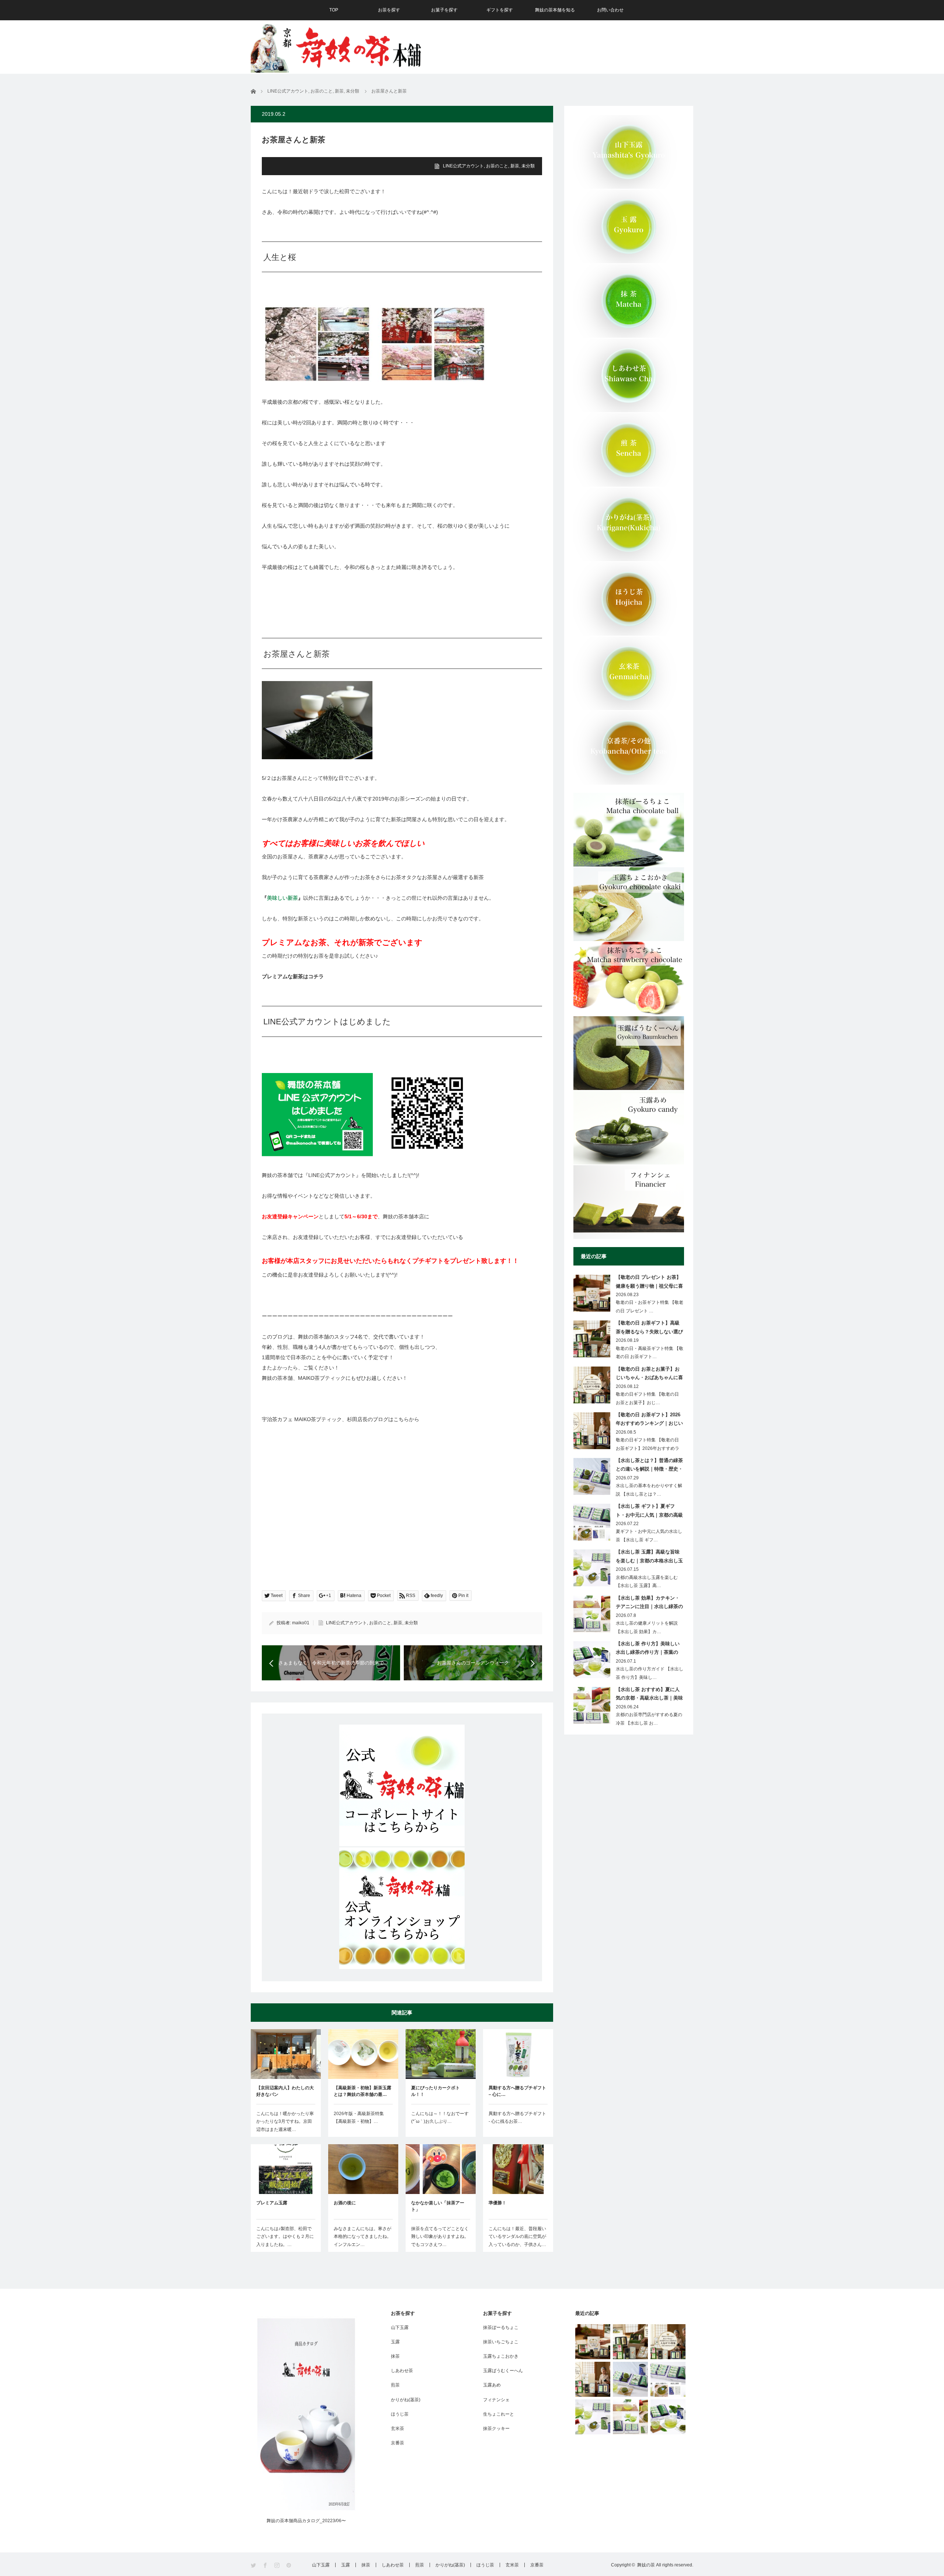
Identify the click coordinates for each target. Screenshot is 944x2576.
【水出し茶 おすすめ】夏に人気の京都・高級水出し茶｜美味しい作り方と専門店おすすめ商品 (649, 1695)
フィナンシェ (496, 2400)
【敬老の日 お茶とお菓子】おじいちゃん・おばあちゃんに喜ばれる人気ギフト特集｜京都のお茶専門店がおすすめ (649, 1375)
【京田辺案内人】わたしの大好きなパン (285, 2091)
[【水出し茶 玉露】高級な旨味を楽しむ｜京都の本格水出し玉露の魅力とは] (593, 2417)
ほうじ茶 (400, 2414)
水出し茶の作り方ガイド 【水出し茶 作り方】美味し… (650, 1673)
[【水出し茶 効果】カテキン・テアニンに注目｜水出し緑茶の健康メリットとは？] (630, 2417)
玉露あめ (492, 2385)
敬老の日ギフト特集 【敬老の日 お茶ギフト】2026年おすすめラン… (648, 1448)
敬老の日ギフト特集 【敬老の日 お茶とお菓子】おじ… (647, 1398)
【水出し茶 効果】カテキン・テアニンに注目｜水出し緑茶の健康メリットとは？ (649, 1604)
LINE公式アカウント (463, 166)
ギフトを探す (500, 10)
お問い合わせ (610, 10)
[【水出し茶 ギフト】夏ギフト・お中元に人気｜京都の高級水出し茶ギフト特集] (668, 2379)
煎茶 (395, 2385)
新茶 (515, 166)
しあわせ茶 (402, 2371)
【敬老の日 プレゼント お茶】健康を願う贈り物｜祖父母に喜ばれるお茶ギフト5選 (649, 1283)
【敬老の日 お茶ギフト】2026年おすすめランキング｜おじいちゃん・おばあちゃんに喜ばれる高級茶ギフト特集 (649, 1420)
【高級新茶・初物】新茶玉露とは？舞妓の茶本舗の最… (362, 2091)
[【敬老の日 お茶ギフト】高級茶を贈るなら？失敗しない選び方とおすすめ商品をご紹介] (630, 2342)
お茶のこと (497, 166)
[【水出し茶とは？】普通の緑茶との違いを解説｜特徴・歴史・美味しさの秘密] (630, 2379)
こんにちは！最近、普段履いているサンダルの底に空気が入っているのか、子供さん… (517, 2237)
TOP (334, 10)
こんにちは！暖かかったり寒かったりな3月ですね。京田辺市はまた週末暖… (285, 2122)
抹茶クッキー (496, 2429)
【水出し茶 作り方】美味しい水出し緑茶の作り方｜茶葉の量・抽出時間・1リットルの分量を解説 (648, 1649)
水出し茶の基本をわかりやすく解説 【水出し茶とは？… (649, 1490)
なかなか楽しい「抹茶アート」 (438, 2206)
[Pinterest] (289, 2565)
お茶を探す (389, 10)
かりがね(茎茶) (406, 2400)
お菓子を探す (444, 10)
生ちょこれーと (499, 2414)
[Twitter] (254, 2565)
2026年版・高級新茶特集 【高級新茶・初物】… (359, 2118)
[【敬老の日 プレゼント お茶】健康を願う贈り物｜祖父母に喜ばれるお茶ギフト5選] (593, 2342)
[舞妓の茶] (336, 46)
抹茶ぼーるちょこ (501, 2327)
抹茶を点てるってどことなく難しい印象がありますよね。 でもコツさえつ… (441, 2237)
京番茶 (398, 2443)
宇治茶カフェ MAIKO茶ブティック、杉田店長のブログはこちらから (341, 1419)
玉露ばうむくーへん (503, 2371)
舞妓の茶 (646, 2565)
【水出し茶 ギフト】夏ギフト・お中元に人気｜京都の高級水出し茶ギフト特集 (649, 1512)
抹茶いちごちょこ (501, 2342)
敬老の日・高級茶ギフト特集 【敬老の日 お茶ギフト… (650, 1353)
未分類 (528, 166)
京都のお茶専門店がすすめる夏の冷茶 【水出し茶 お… (649, 1719)
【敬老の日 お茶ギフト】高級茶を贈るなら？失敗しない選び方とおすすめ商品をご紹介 (649, 1329)
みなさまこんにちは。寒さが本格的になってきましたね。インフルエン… (362, 2237)
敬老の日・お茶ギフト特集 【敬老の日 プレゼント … (650, 1307)
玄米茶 (398, 2429)
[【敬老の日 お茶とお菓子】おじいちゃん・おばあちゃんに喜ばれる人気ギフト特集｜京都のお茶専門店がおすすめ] (668, 2342)
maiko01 (301, 1623)
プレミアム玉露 (272, 2203)
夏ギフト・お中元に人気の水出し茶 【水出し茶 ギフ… (649, 1536)
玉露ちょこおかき (501, 2356)
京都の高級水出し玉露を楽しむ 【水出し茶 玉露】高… (647, 1582)
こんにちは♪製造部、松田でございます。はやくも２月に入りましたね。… (285, 2237)
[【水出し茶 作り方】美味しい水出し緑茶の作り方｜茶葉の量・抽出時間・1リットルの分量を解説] (668, 2417)
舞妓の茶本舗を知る (555, 10)
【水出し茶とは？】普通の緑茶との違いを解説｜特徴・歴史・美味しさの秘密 (649, 1466)
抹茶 (395, 2356)
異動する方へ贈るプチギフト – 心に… (517, 2091)
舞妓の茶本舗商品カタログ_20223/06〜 (306, 2521)
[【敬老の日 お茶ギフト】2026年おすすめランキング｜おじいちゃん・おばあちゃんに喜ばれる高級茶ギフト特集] (593, 2379)
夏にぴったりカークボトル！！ (435, 2091)
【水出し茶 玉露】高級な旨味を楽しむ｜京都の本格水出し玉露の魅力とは (649, 1558)
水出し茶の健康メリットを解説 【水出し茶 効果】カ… (647, 1627)
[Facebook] (266, 2565)
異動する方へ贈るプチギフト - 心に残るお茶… (517, 2118)
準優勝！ (497, 2203)
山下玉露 (400, 2327)
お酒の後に (345, 2203)
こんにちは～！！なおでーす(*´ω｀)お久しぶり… (440, 2118)
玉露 (395, 2342)
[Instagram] (277, 2565)
